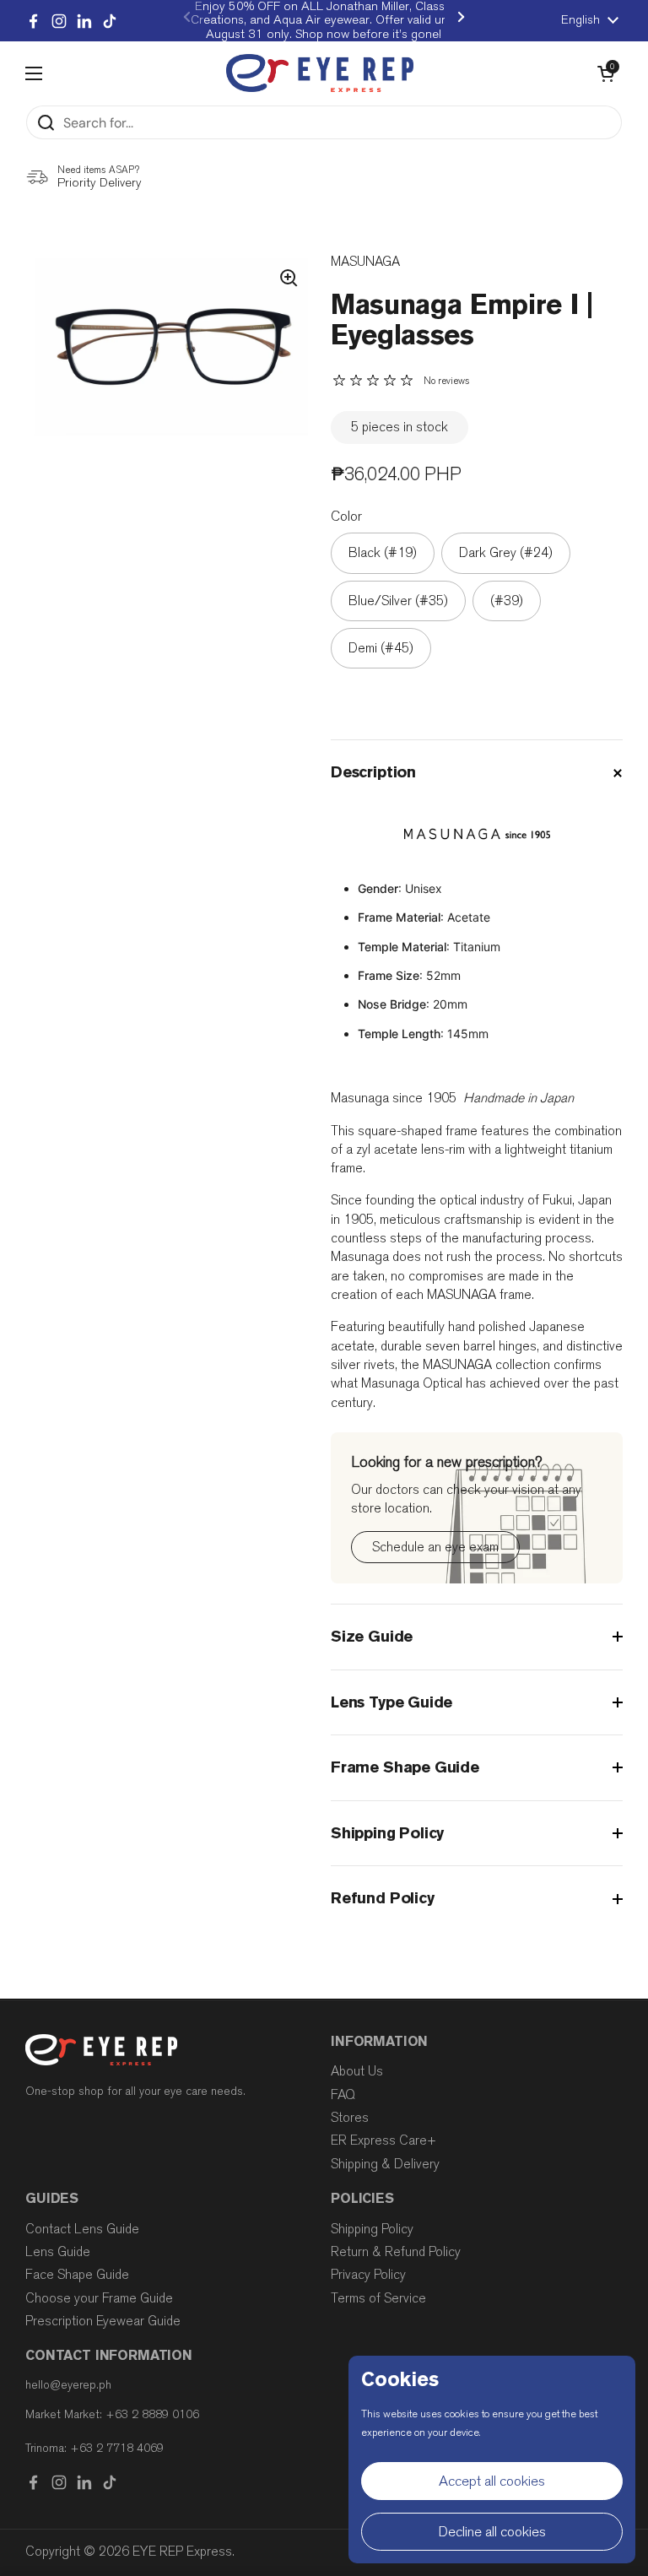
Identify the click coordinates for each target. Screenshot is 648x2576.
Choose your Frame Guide (99, 2298)
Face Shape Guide (77, 2275)
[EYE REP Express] (320, 73)
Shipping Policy (372, 2229)
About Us (357, 2071)
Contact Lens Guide (82, 2229)
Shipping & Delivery (385, 2164)
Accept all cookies (492, 2481)
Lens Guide (58, 2252)
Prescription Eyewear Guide (103, 2321)
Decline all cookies (492, 2532)
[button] (606, 73)
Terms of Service (378, 2298)
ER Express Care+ (383, 2140)
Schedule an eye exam (435, 1547)
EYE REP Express (182, 2552)
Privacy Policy (368, 2275)
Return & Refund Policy (396, 2252)
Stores (350, 2118)
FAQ (343, 2095)
